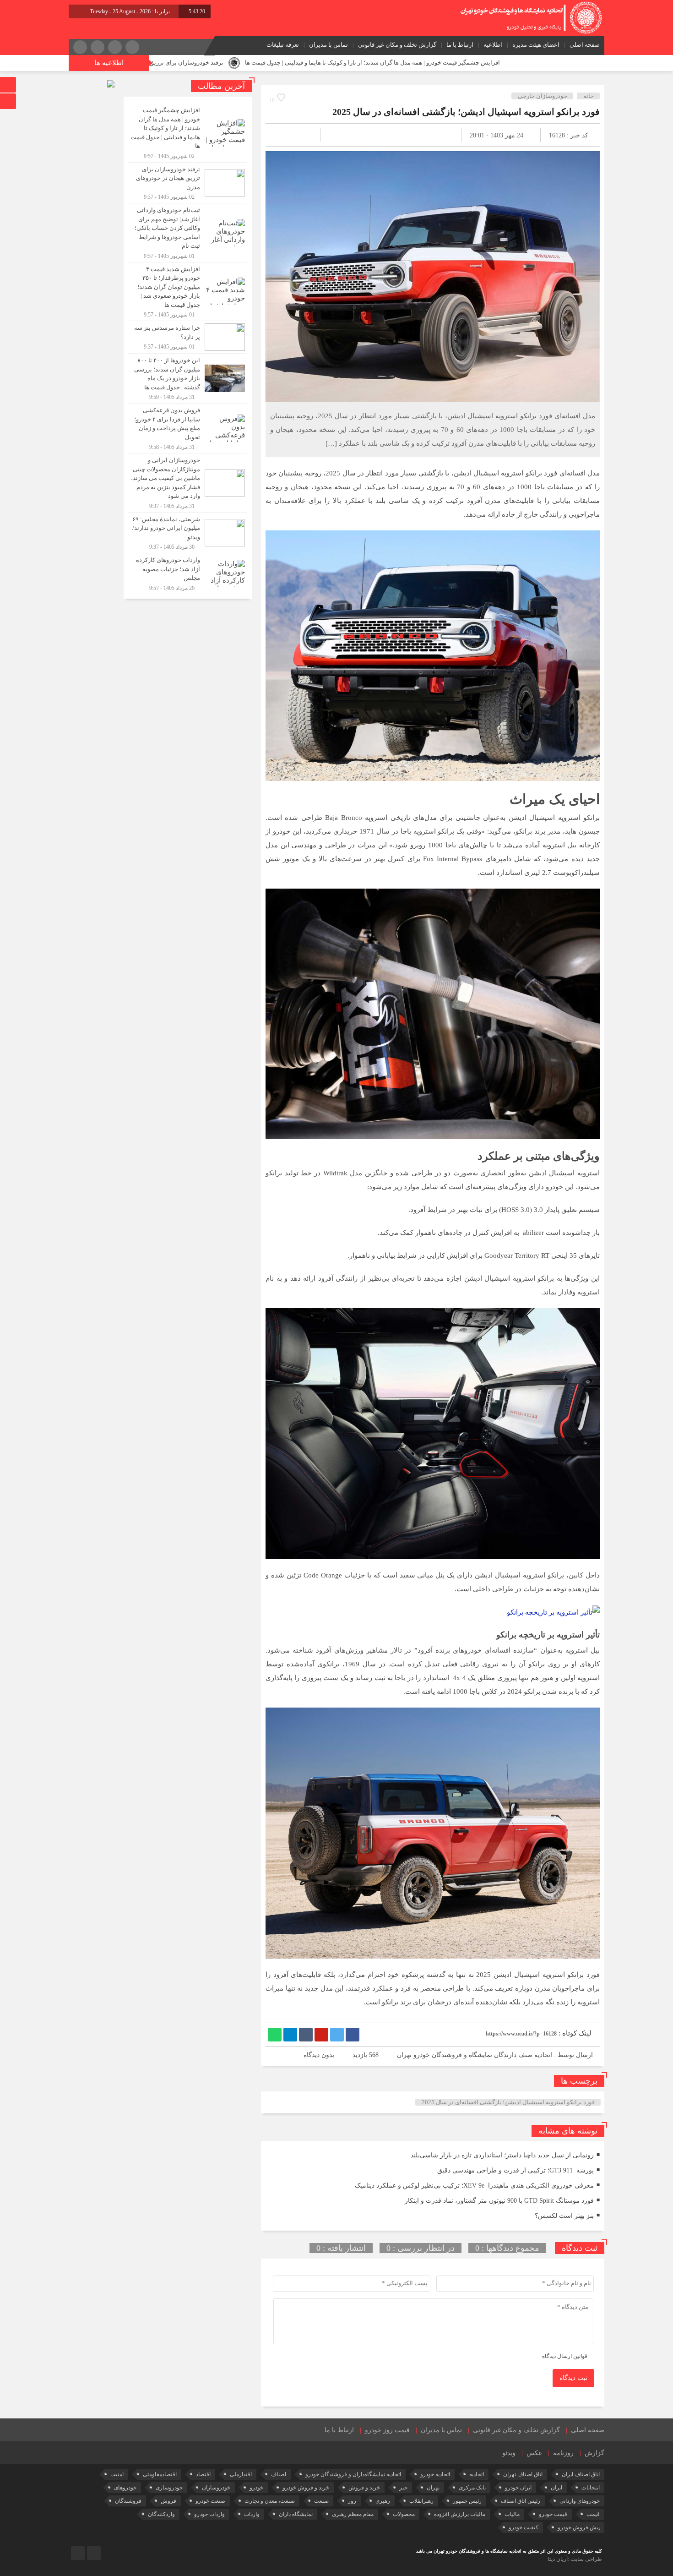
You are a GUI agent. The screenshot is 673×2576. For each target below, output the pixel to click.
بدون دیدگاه (319, 2055)
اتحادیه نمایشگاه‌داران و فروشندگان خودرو (353, 2474)
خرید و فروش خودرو (306, 2488)
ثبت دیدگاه (573, 2378)
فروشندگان (128, 2501)
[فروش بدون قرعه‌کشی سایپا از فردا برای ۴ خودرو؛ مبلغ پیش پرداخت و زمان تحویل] (188, 428)
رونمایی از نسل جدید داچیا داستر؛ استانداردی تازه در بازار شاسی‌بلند (502, 2155)
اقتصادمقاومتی (160, 2474)
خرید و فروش (364, 2488)
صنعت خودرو (210, 2501)
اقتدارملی (241, 2474)
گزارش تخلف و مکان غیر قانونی (397, 45)
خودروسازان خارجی (543, 96)
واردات (252, 2514)
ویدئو (509, 2453)
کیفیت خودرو (524, 2527)
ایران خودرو (518, 2488)
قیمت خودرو (553, 2514)
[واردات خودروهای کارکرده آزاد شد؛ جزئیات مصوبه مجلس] (188, 573)
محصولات (404, 2514)
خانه (589, 96)
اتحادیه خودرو (435, 2474)
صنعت (321, 2501)
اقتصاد (203, 2474)
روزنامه (563, 2453)
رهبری (383, 2501)
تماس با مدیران (328, 45)
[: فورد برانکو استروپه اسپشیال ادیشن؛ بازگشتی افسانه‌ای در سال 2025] (283, 135)
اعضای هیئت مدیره (536, 45)
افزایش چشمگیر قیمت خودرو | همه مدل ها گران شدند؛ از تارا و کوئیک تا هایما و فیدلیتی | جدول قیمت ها (504, 63)
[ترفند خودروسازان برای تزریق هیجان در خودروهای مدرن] (188, 183)
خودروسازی (169, 2488)
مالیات (512, 2514)
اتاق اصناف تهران (523, 2474)
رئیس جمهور (467, 2501)
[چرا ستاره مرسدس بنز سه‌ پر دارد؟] (188, 337)
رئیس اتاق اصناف (521, 2501)
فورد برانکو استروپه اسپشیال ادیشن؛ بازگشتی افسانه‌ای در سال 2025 (466, 112)
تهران (433, 2488)
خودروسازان (216, 2488)
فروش (168, 2501)
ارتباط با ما (460, 45)
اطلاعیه (493, 45)
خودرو (256, 2488)
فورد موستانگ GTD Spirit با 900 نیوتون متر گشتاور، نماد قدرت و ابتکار (499, 2201)
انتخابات (591, 2488)
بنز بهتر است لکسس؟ (564, 2216)
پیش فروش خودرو (579, 2527)
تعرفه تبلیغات (283, 45)
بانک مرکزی (472, 2488)
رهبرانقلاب (421, 2501)
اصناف (279, 2474)
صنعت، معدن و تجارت (270, 2501)
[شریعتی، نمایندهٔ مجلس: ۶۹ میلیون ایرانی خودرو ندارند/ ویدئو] (188, 533)
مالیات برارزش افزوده (460, 2514)
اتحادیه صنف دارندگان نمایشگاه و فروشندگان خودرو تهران (475, 2055)
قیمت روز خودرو (387, 2430)
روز (352, 2501)
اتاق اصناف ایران (581, 2474)
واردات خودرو (209, 2514)
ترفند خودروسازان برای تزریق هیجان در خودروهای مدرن (286, 63)
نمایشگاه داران (296, 2514)
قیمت (593, 2514)
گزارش (594, 2453)
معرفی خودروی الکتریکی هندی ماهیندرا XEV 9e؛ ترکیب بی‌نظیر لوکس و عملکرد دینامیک (474, 2186)
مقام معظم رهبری (353, 2514)
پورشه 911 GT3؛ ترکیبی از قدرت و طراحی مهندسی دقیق (516, 2170)
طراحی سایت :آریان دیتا (575, 2559)
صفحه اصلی (585, 45)
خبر (403, 2488)
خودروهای (125, 2488)
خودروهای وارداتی (580, 2501)
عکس (534, 2453)
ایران (556, 2488)
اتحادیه (477, 2474)
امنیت (117, 2474)
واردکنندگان (161, 2514)
